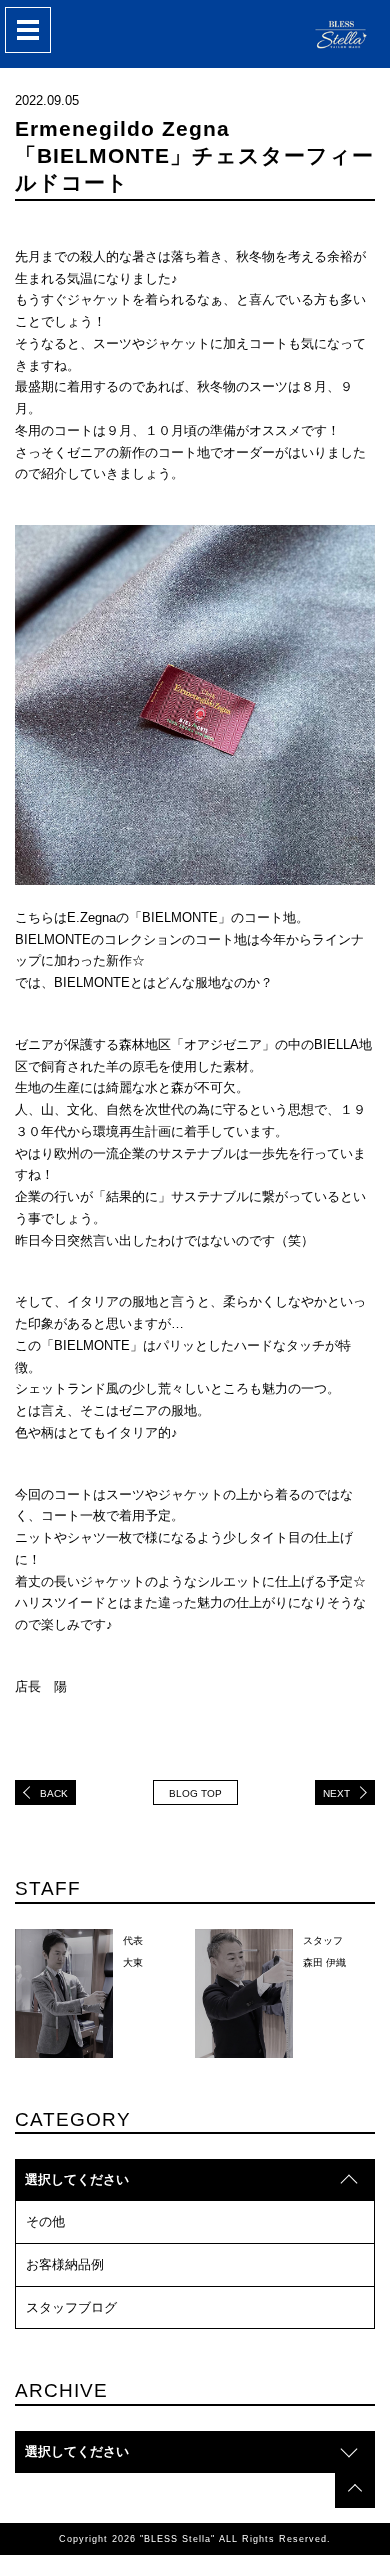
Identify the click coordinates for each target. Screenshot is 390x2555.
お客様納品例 (65, 2264)
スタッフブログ (71, 2307)
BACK (54, 1793)
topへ (355, 2488)
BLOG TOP (195, 1793)
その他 (45, 2221)
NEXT (336, 1793)
